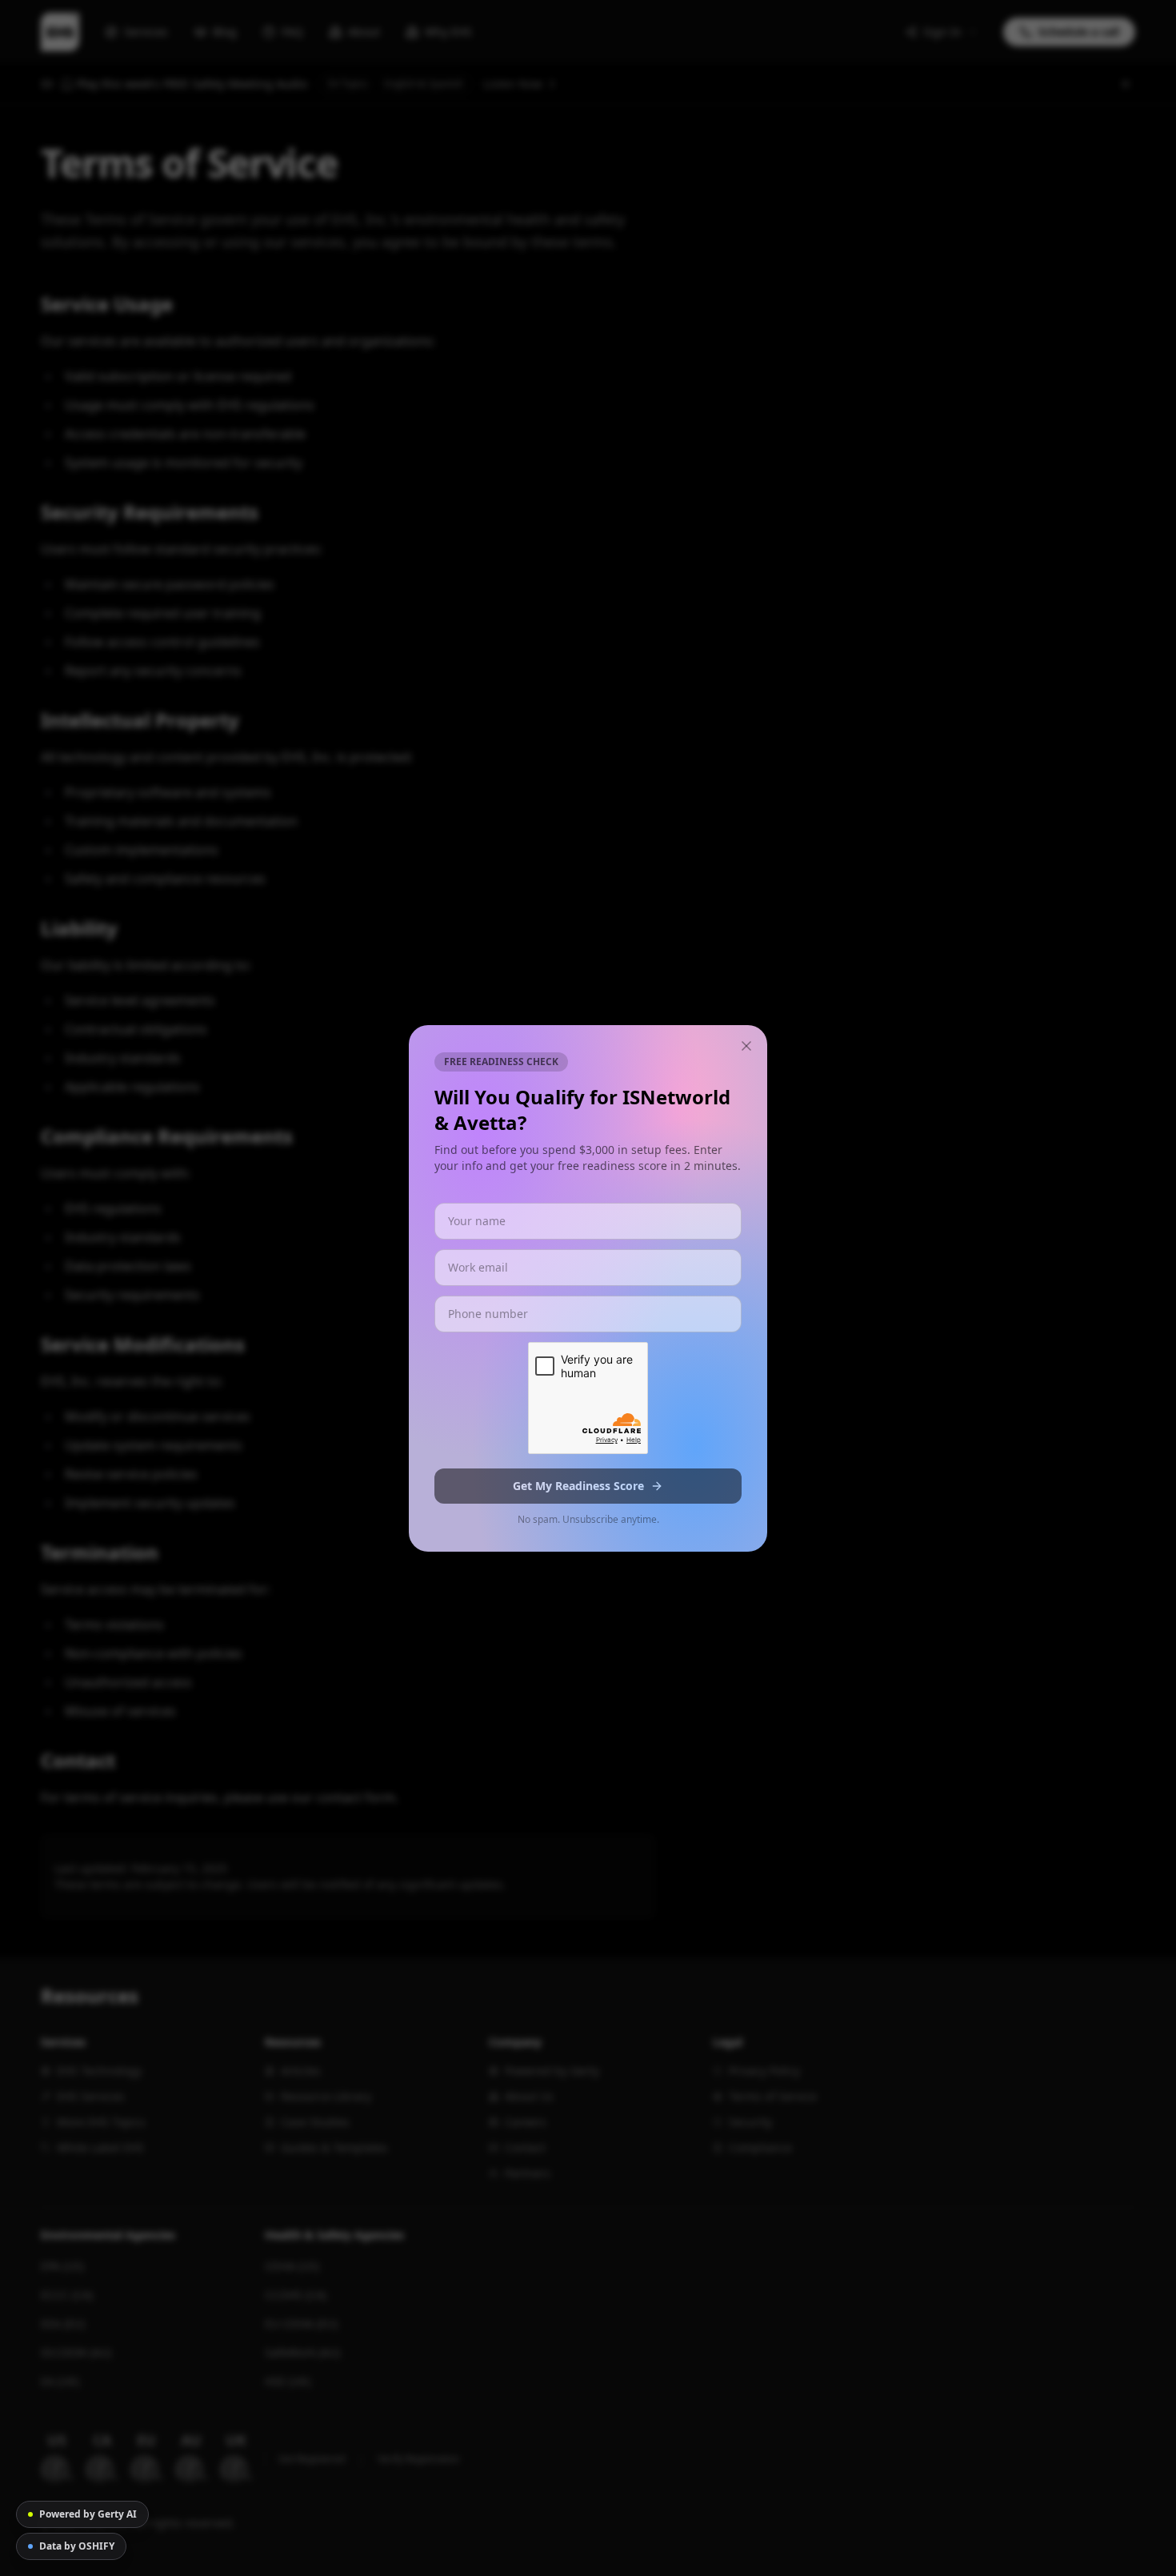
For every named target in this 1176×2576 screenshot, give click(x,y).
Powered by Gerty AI (88, 2514)
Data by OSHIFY (77, 2546)
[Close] (746, 1046)
